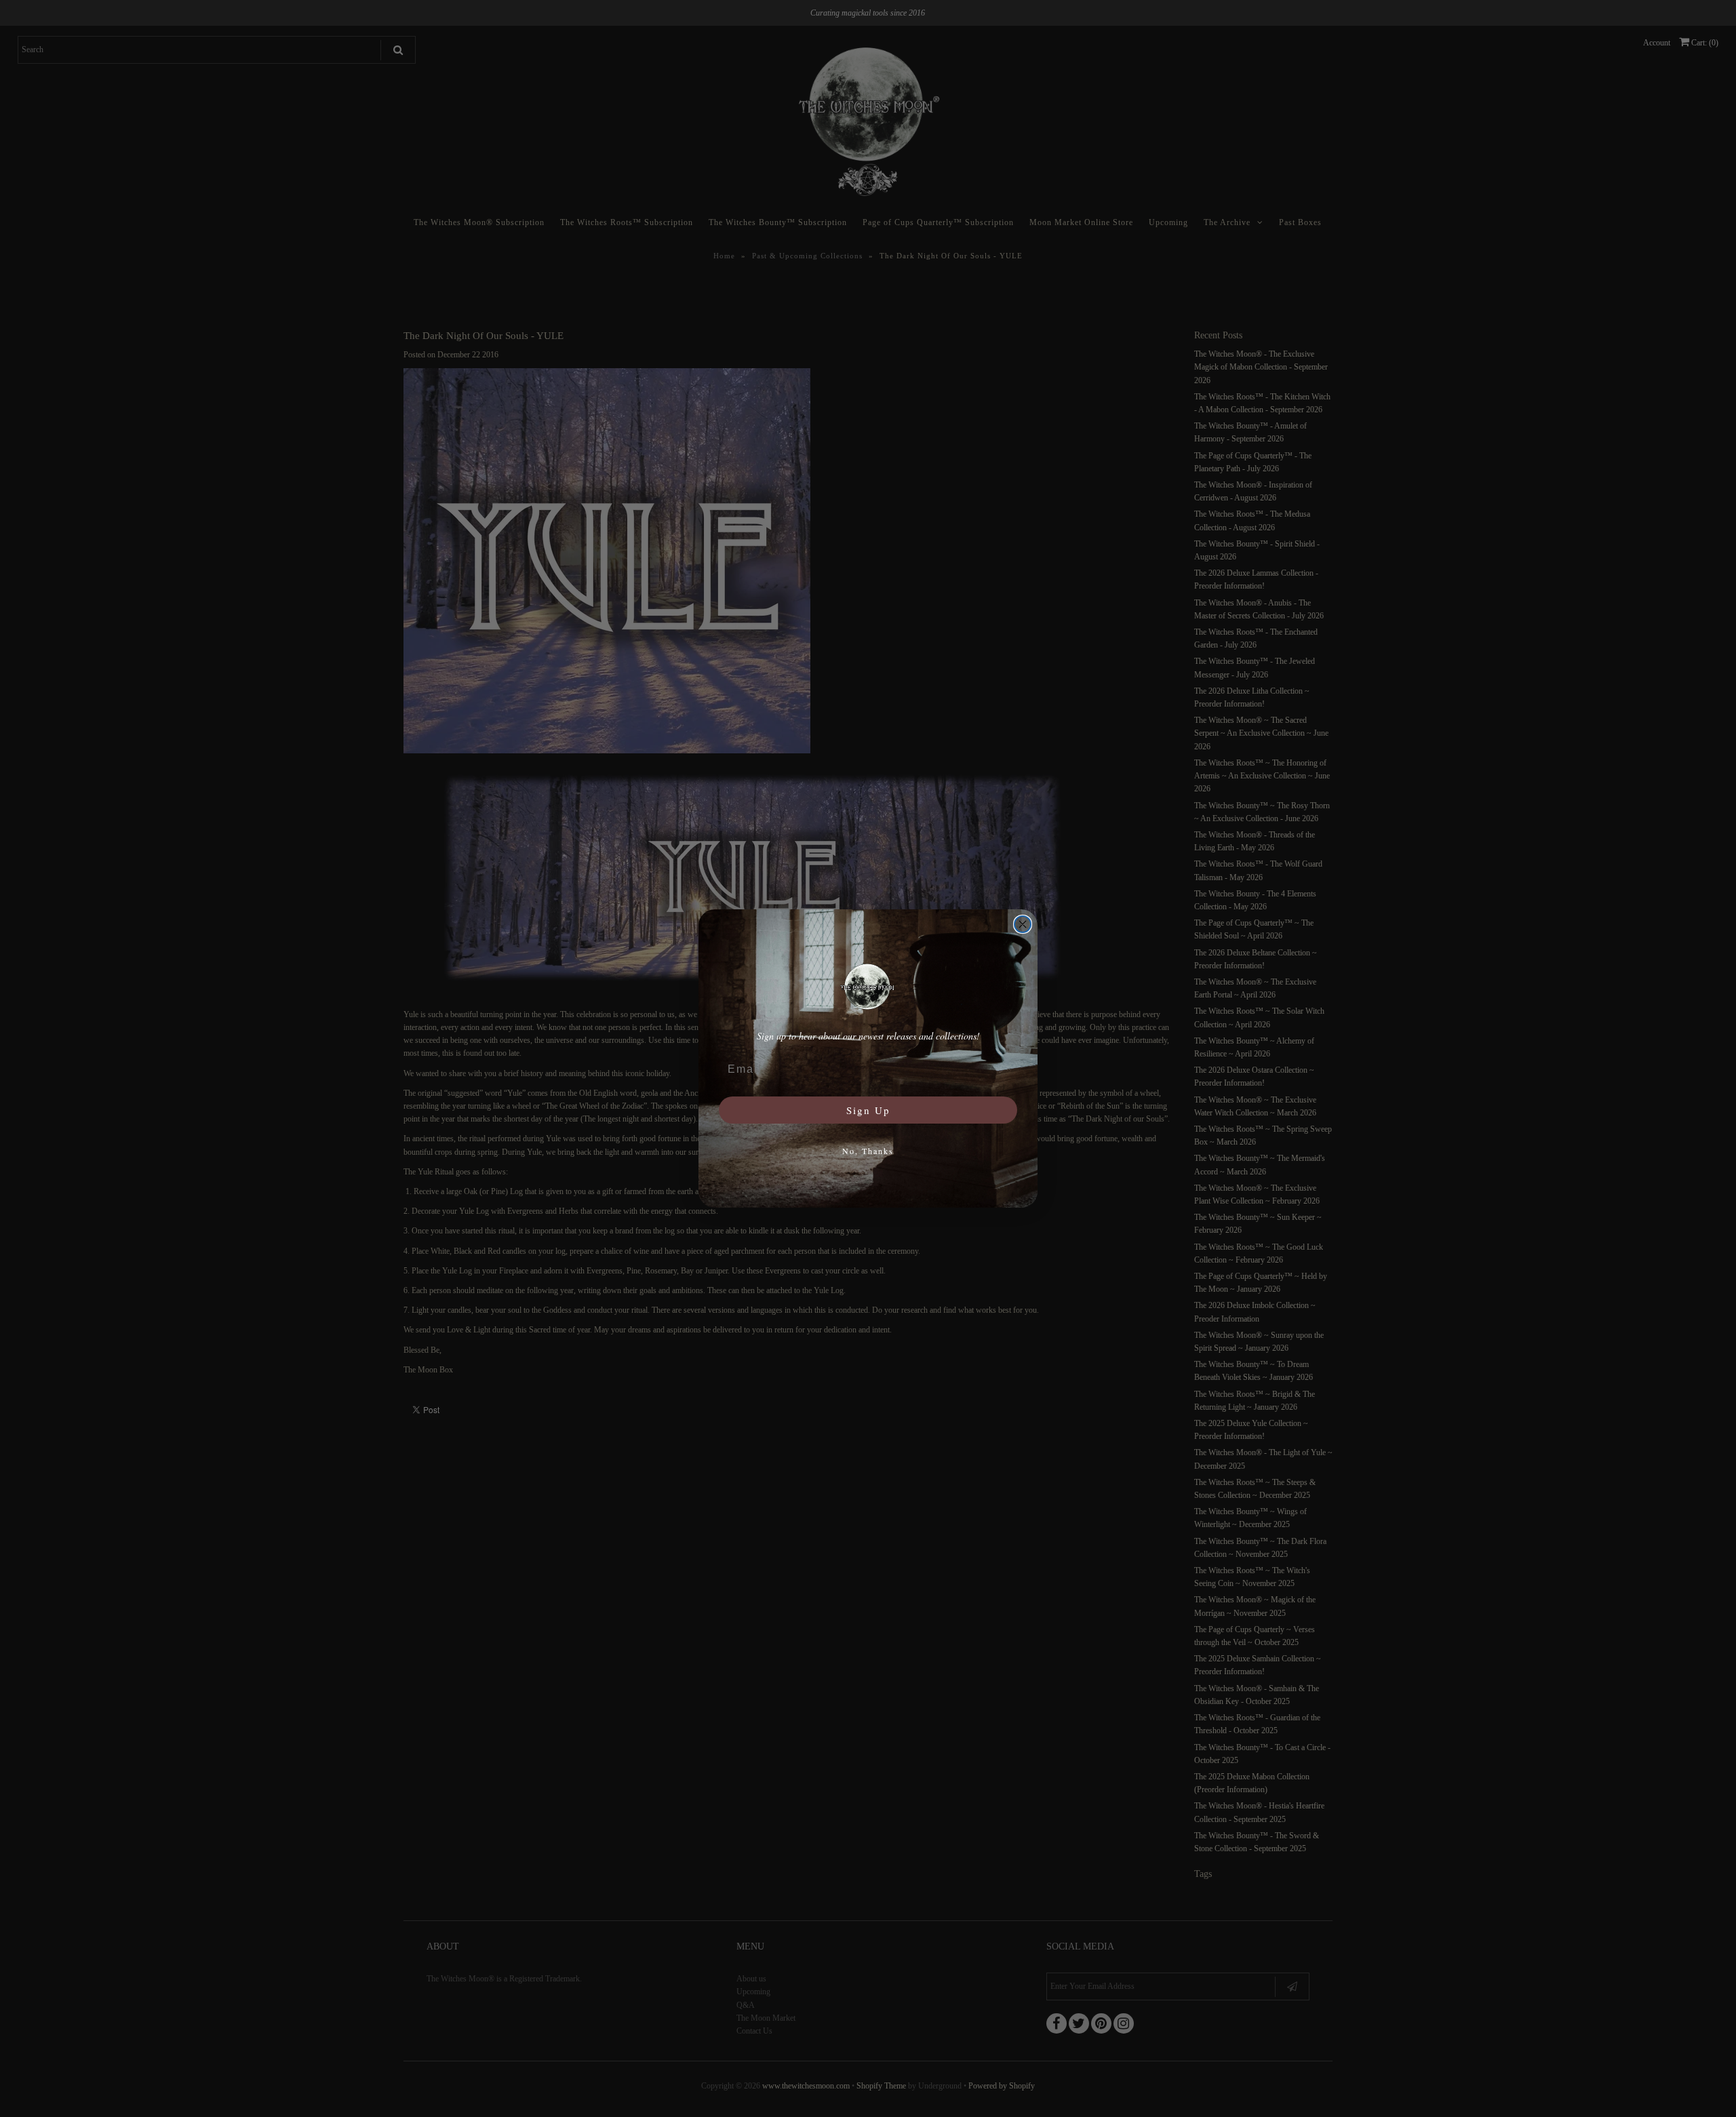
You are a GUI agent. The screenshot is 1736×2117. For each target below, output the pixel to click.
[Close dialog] (1023, 924)
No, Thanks (868, 1151)
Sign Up (868, 1110)
